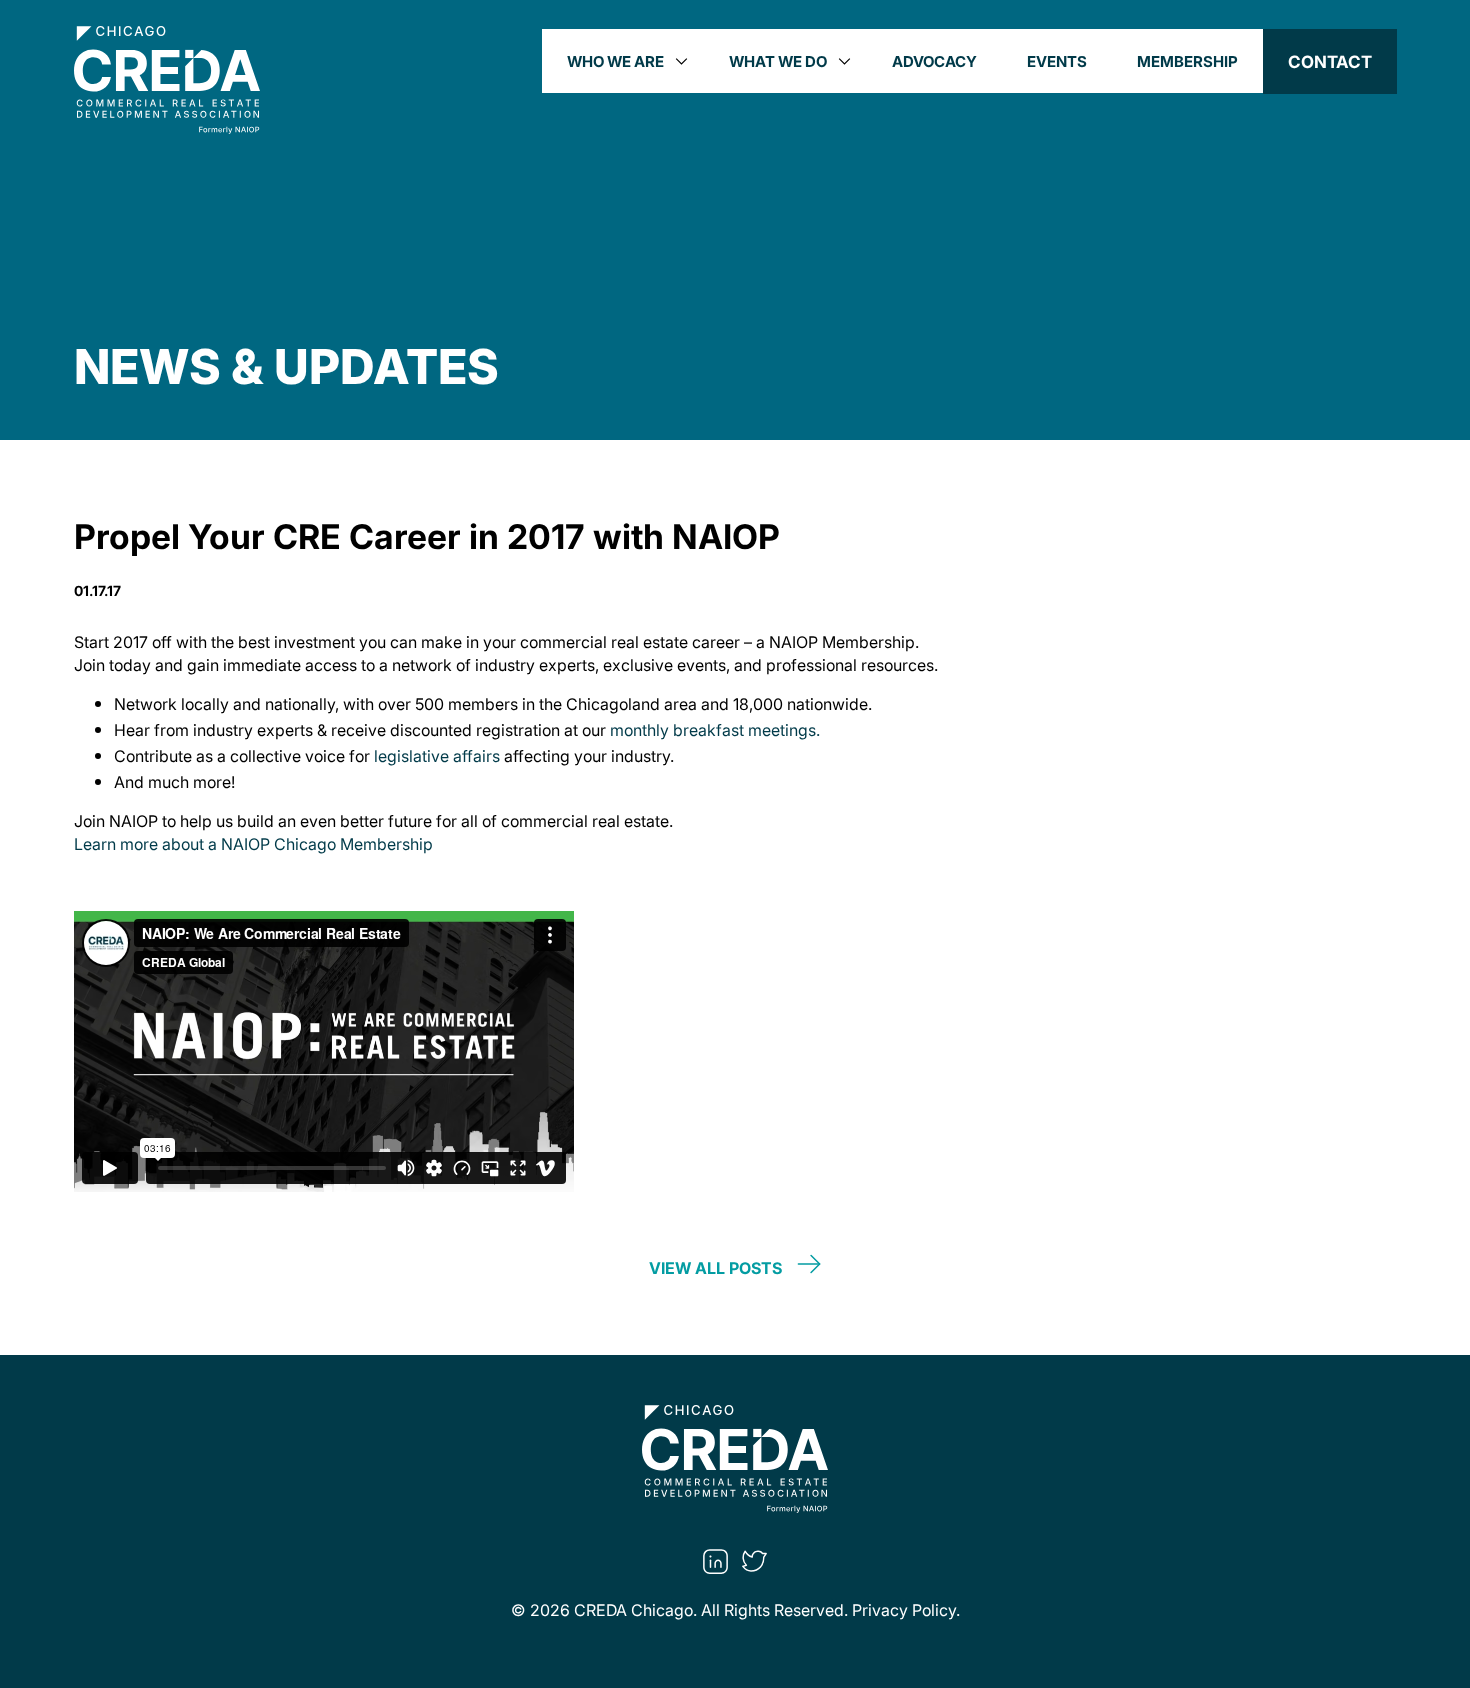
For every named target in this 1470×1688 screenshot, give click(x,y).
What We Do (778, 61)
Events (1057, 61)
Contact (1330, 61)
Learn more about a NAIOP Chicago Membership (253, 844)
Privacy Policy (904, 1610)
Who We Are (615, 61)
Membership (1187, 61)
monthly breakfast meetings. (715, 730)
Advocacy (934, 61)
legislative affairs (437, 756)
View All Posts (715, 1266)
